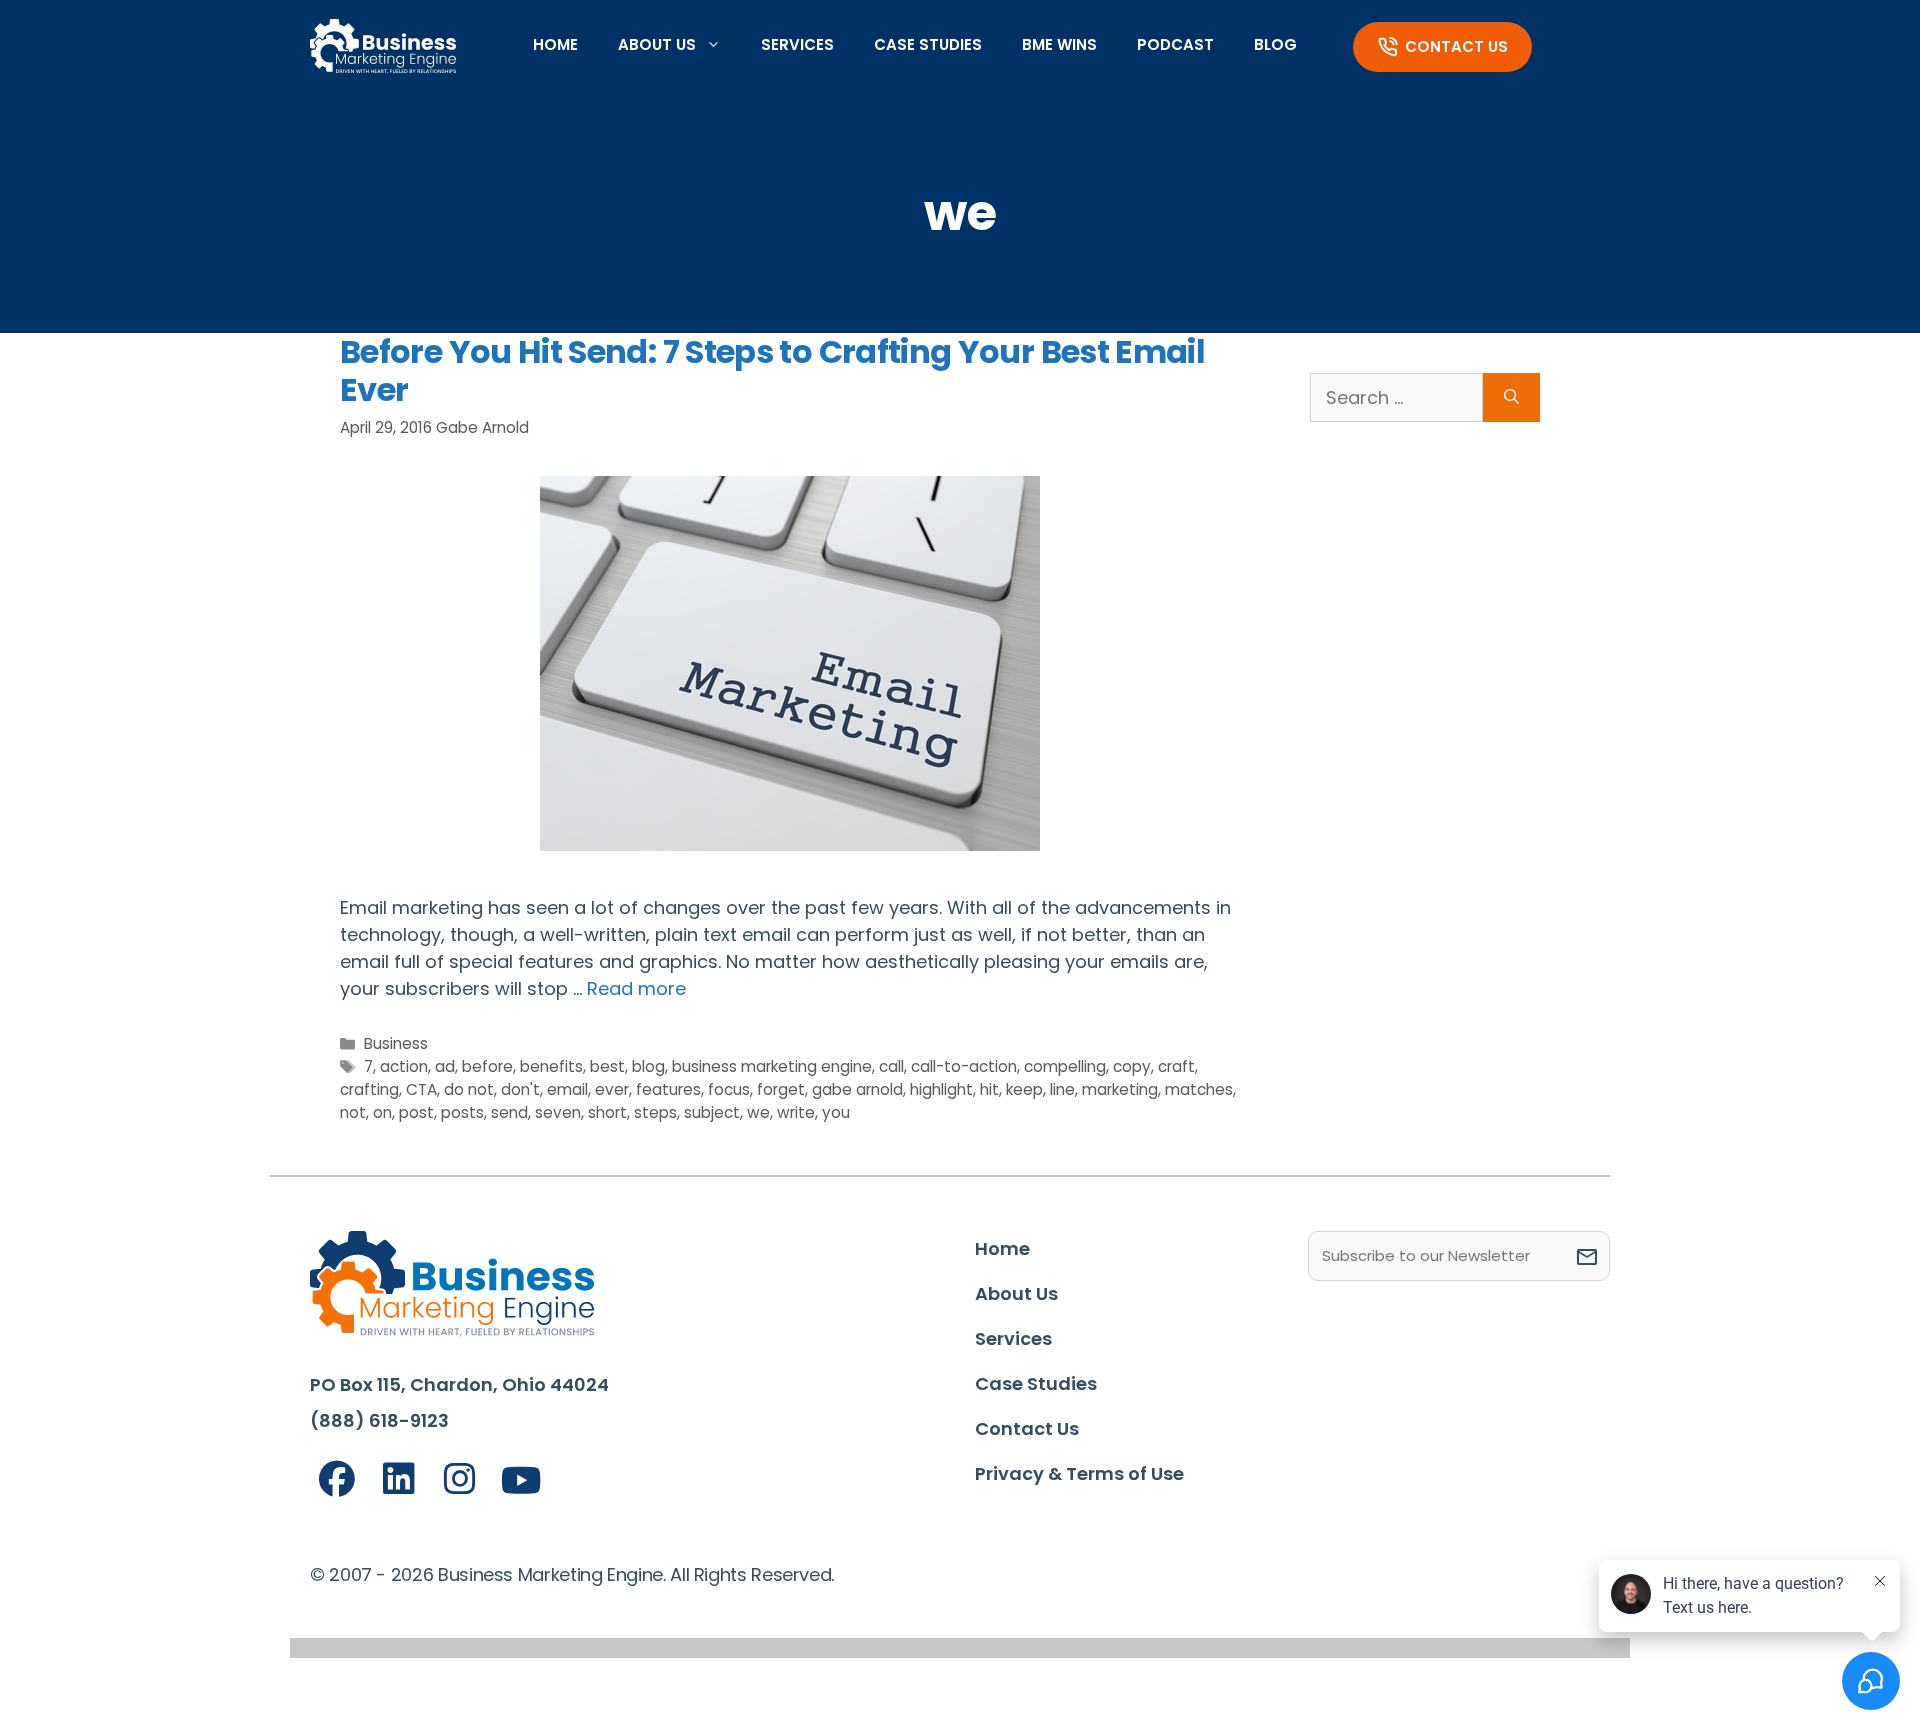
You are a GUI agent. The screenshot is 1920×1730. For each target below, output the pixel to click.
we (758, 1112)
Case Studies (928, 44)
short (607, 1112)
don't (520, 1089)
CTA (421, 1089)
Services (797, 44)
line (1062, 1089)
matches (1199, 1089)
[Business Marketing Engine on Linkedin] (399, 1479)
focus (729, 1089)
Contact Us (1456, 46)
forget (781, 1089)
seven (558, 1112)
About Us (657, 44)
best (607, 1066)
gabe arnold (857, 1089)
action (404, 1066)
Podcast (1175, 44)
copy (1132, 1066)
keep (1024, 1089)
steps (655, 1112)
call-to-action (964, 1066)
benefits (551, 1066)
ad (445, 1066)
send (509, 1112)
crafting (369, 1089)
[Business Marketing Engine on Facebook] (337, 1479)
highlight (941, 1089)
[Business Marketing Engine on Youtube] (522, 1481)
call (891, 1066)
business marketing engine (772, 1066)
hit (989, 1089)
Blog (1275, 44)
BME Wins (1059, 44)
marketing (1120, 1089)
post (416, 1112)
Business (396, 1043)
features (668, 1089)
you (836, 1112)
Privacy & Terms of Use (1079, 1473)
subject (712, 1112)
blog (648, 1066)
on (382, 1112)
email (567, 1089)
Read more (636, 988)
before (487, 1066)
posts (462, 1112)
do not (469, 1089)
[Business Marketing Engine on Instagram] (460, 1479)
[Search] (1511, 397)
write (796, 1112)
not (353, 1112)
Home (555, 44)
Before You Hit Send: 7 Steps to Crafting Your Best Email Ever (772, 370)
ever (612, 1089)
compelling (1065, 1066)
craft (1176, 1066)
